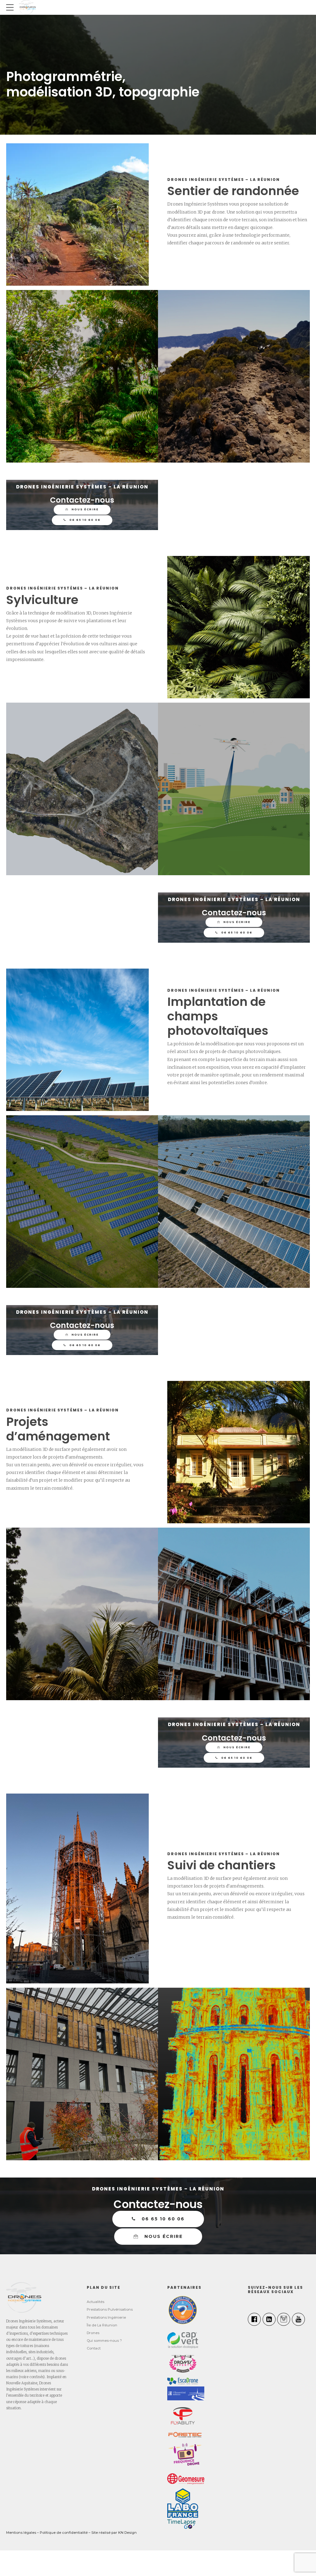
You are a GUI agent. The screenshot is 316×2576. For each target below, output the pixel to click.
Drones (93, 2333)
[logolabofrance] (183, 2503)
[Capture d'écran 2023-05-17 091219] (186, 2393)
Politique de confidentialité (64, 2533)
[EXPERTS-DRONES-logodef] (183, 2363)
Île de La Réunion (102, 2325)
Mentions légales (21, 2533)
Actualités (96, 2302)
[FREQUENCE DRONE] (186, 2456)
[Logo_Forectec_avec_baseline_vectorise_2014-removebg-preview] (185, 2435)
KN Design (127, 2533)
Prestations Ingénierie (106, 2317)
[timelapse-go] (181, 2524)
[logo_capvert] (183, 2340)
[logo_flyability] (183, 2416)
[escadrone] (183, 2381)
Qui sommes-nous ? (104, 2341)
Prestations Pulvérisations (110, 2309)
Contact (94, 2348)
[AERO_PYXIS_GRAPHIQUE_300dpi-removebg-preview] (183, 2310)
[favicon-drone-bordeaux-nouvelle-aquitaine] (24, 2297)
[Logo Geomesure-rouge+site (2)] (186, 2479)
